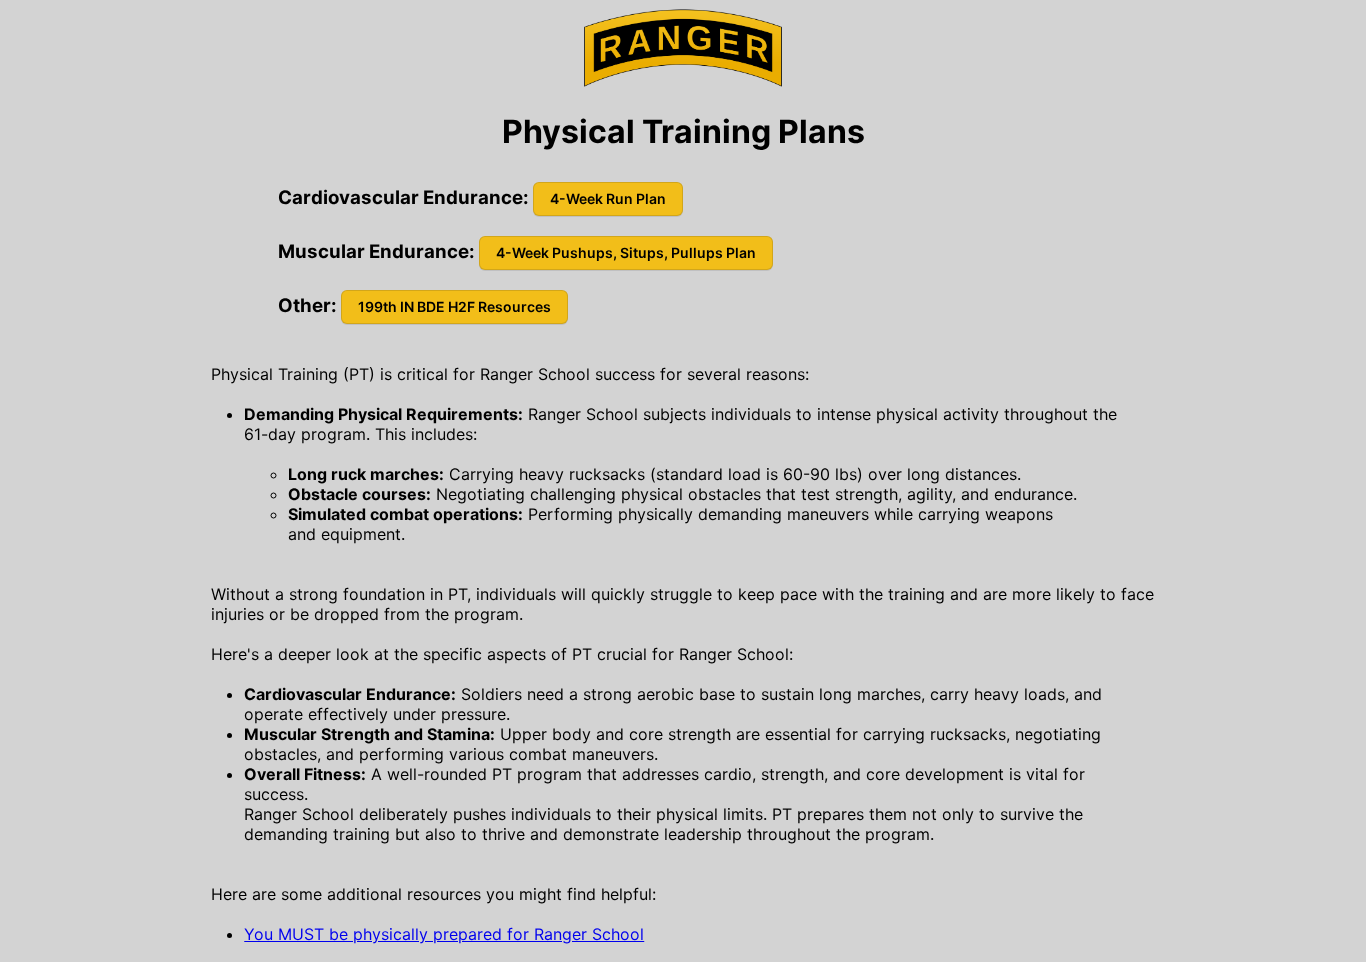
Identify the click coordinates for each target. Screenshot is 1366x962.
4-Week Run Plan (608, 198)
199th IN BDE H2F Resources (454, 306)
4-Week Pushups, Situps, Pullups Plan (626, 252)
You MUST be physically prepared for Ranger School (444, 934)
